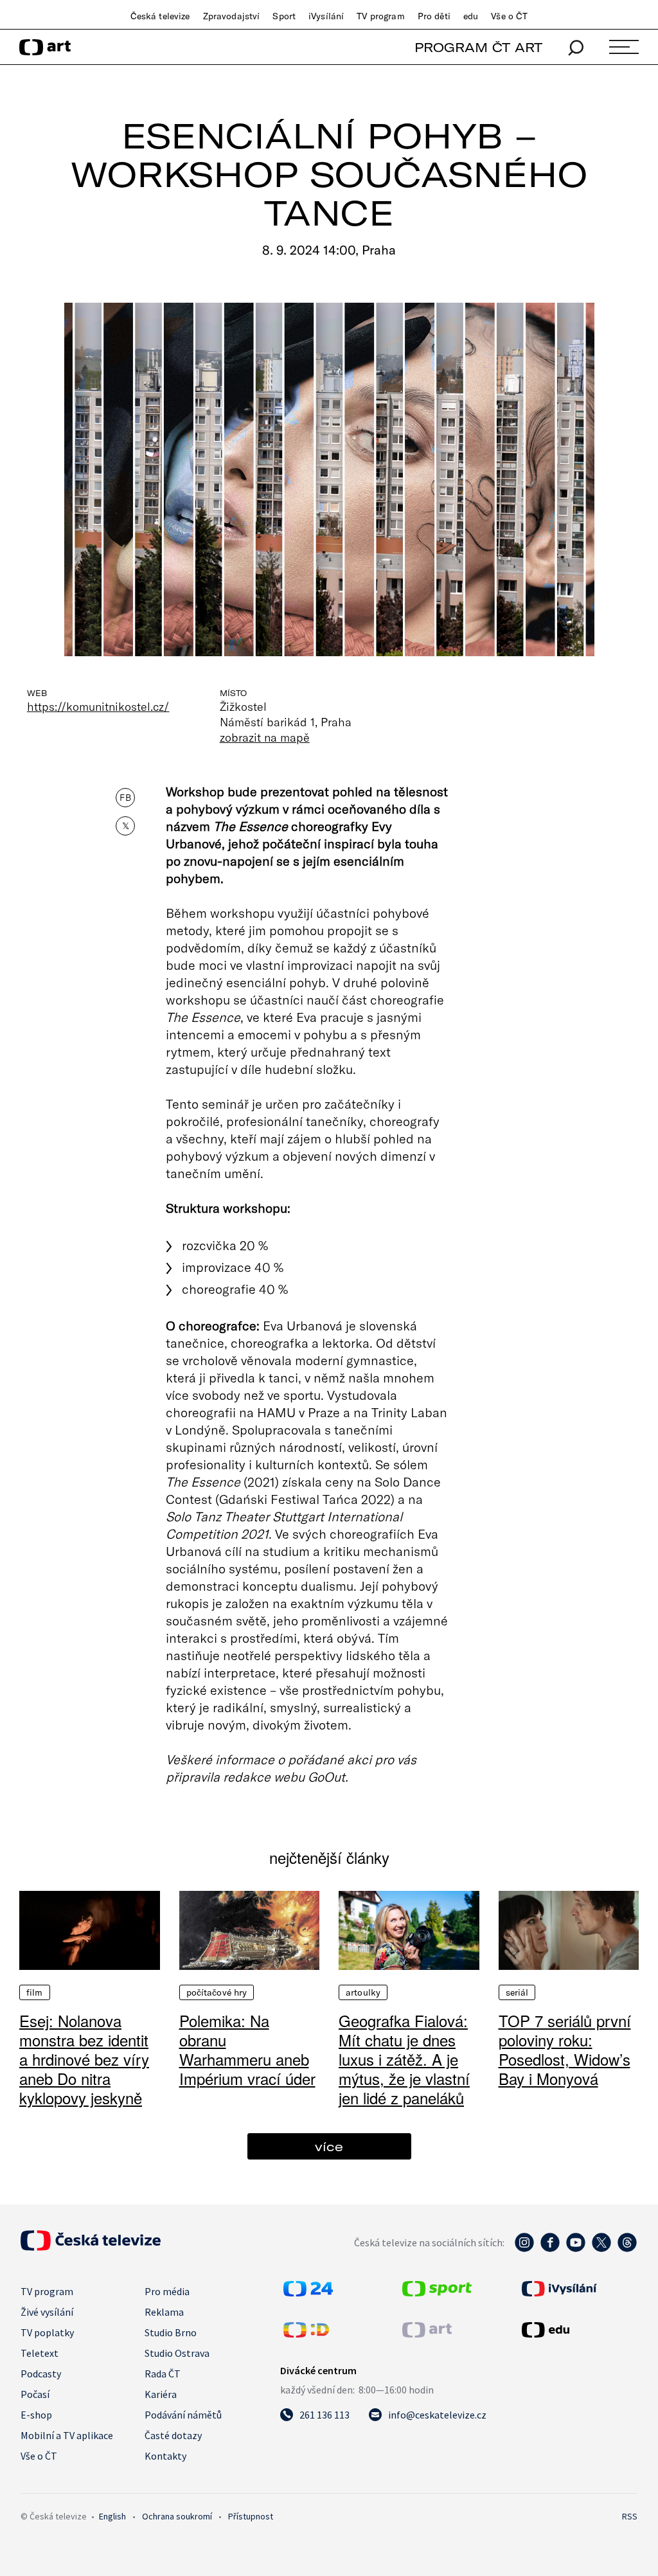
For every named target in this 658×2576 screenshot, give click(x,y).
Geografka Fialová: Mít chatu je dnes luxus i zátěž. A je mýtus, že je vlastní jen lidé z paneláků (404, 2059)
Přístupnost (251, 2516)
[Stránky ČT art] (427, 2334)
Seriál (517, 1992)
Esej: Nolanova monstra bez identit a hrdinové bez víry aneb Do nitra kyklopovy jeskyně (84, 2059)
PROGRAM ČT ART (478, 47)
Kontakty (165, 2456)
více (329, 2146)
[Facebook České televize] (550, 2249)
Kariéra (161, 2394)
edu (471, 16)
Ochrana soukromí (177, 2516)
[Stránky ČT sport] (437, 2293)
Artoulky (363, 1992)
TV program (380, 16)
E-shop (36, 2415)
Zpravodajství (232, 16)
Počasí (35, 2394)
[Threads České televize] (627, 2249)
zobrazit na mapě (265, 737)
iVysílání (326, 16)
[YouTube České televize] (576, 2249)
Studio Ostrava (177, 2353)
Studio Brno (171, 2332)
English (112, 2516)
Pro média (167, 2291)
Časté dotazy (173, 2435)
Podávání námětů (183, 2415)
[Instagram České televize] (524, 2249)
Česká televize (160, 16)
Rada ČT (163, 2374)
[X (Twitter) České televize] (601, 2249)
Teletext (40, 2353)
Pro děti (434, 16)
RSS (630, 2516)
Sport (284, 16)
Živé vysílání (47, 2312)
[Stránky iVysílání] (578, 2289)
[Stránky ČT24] (308, 2293)
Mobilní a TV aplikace (67, 2435)
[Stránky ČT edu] (578, 2330)
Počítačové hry (217, 1992)
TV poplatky (47, 2332)
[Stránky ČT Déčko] (306, 2334)
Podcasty (41, 2374)
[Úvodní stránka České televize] (91, 2247)
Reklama (164, 2312)
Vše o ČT (509, 16)
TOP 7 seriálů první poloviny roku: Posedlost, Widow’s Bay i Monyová (565, 2049)
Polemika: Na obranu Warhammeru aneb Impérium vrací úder (247, 2049)
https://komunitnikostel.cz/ (98, 706)
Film (35, 1992)
